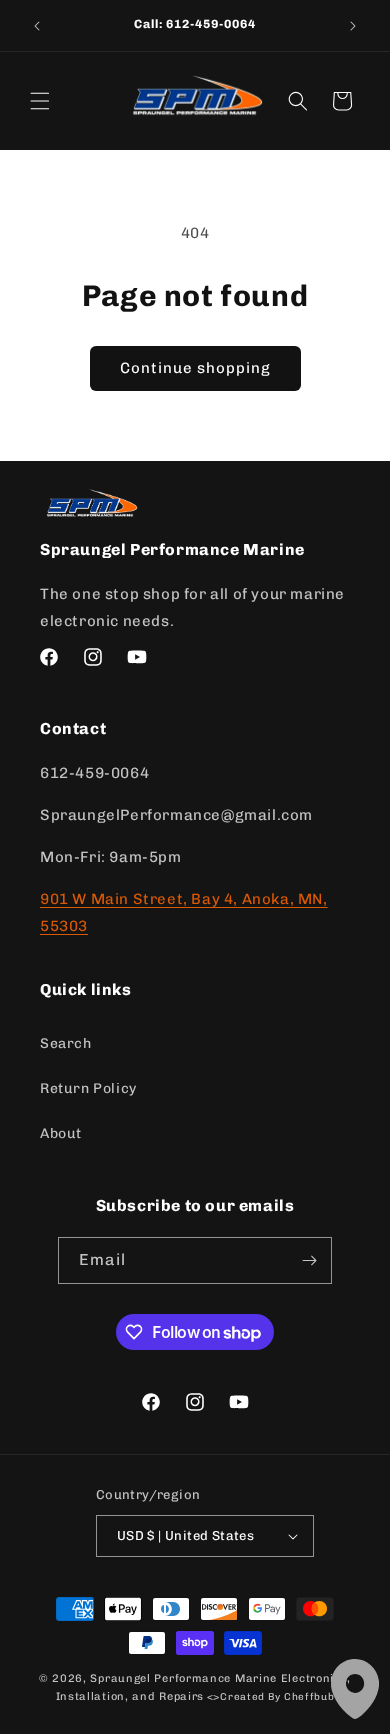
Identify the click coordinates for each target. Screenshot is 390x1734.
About (61, 1133)
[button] (40, 101)
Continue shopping (195, 368)
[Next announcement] (353, 26)
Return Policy (88, 1088)
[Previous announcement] (37, 26)
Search (66, 1043)
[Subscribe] (309, 1260)
